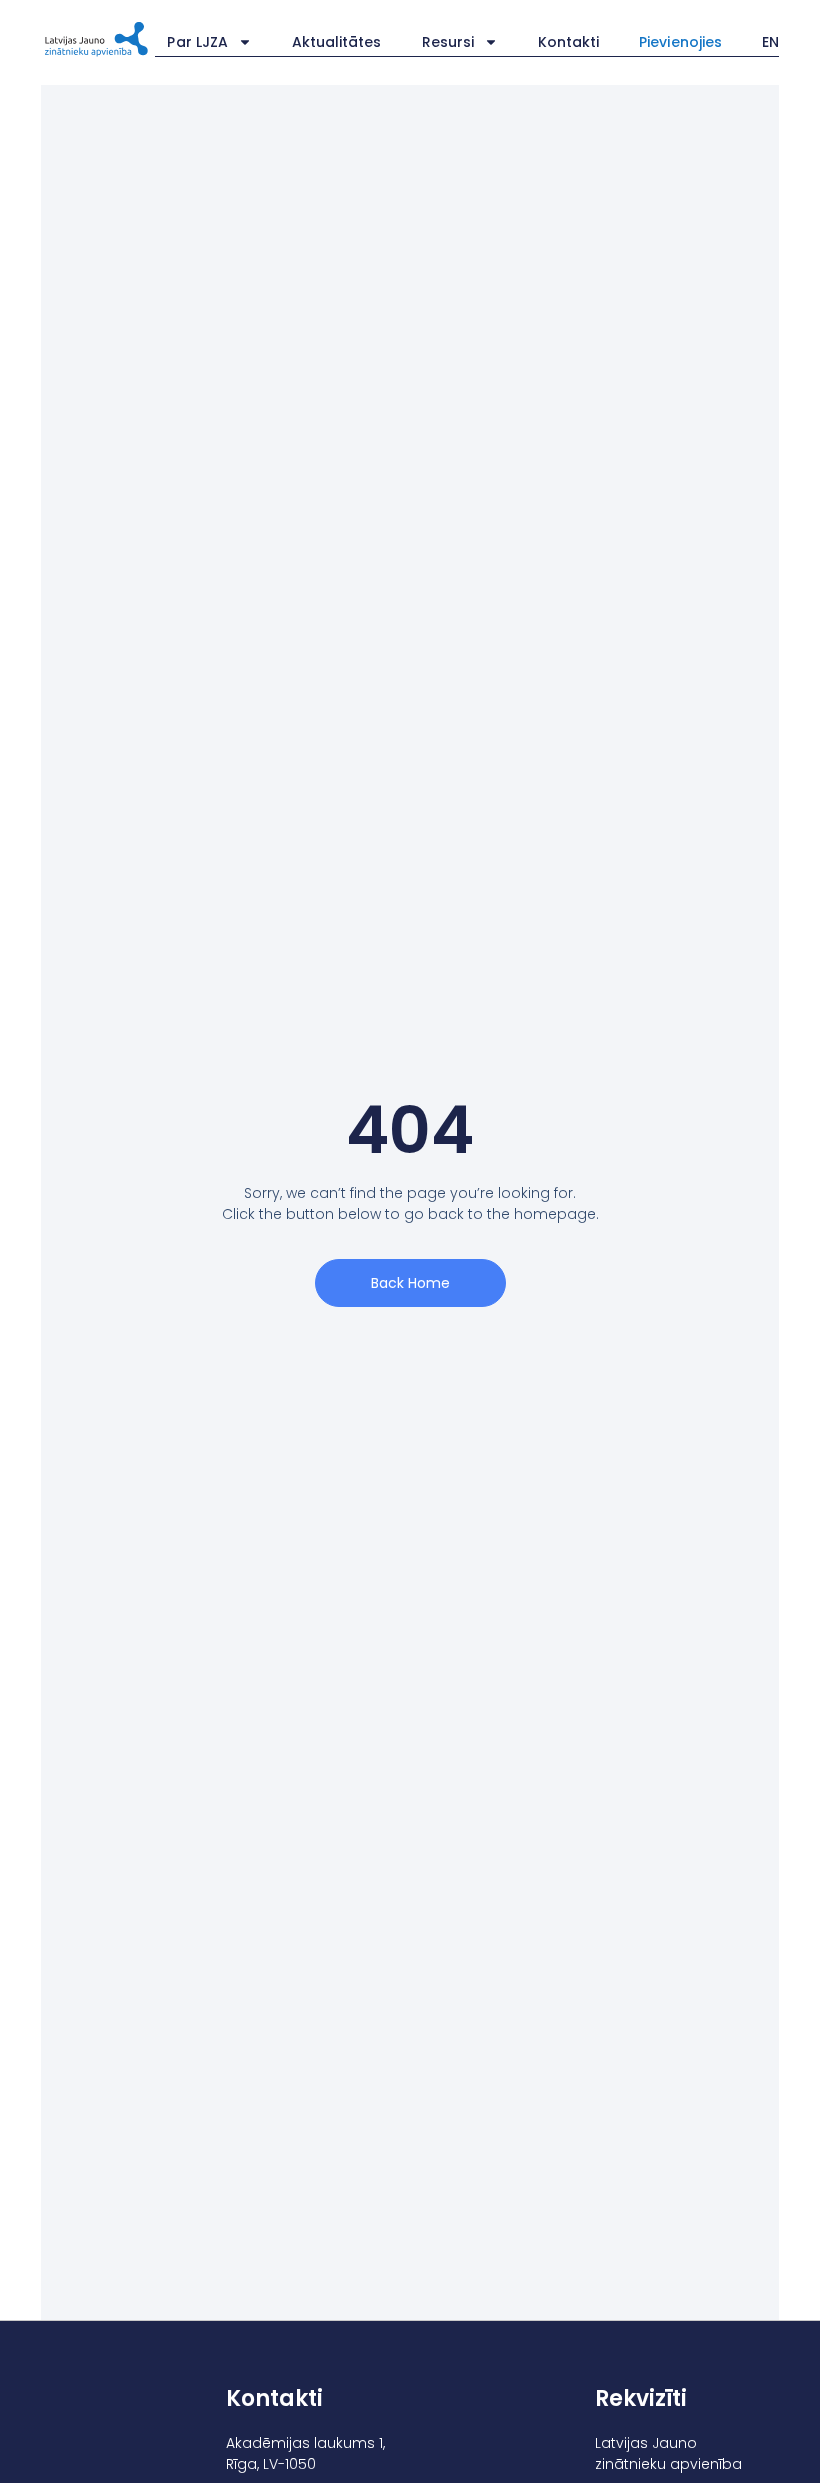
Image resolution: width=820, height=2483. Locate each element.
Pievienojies (680, 42)
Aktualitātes (337, 42)
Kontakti (568, 42)
